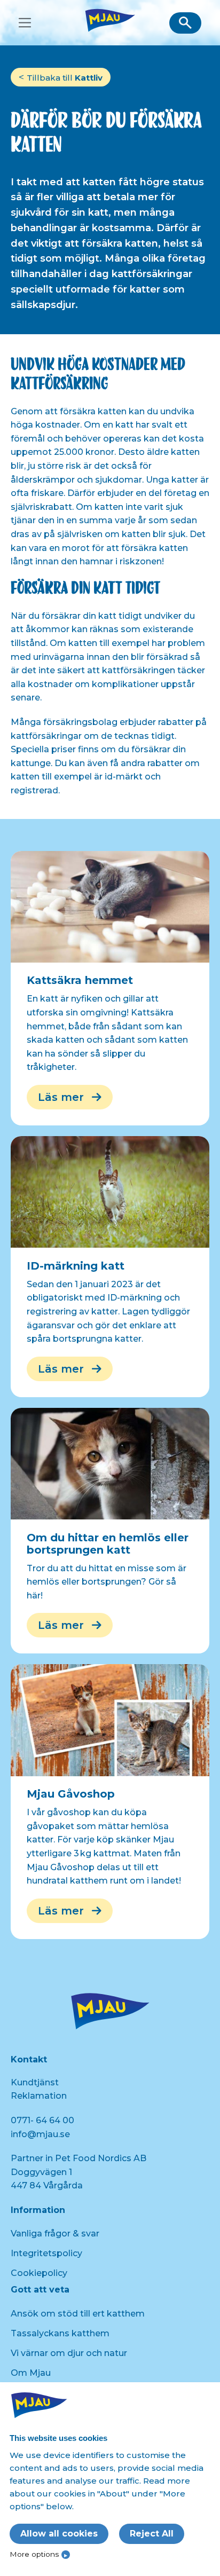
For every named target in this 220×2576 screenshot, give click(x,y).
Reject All (152, 2534)
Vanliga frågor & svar (55, 2234)
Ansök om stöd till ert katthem (78, 2314)
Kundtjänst (35, 2082)
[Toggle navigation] (25, 23)
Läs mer (61, 1097)
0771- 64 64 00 (42, 2120)
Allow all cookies (59, 2534)
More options (34, 2554)
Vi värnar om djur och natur (69, 2353)
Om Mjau (31, 2373)
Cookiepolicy (39, 2273)
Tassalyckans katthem (60, 2333)
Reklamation (39, 2096)
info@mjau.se (40, 2134)
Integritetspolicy (46, 2253)
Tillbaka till (65, 78)
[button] (185, 23)
